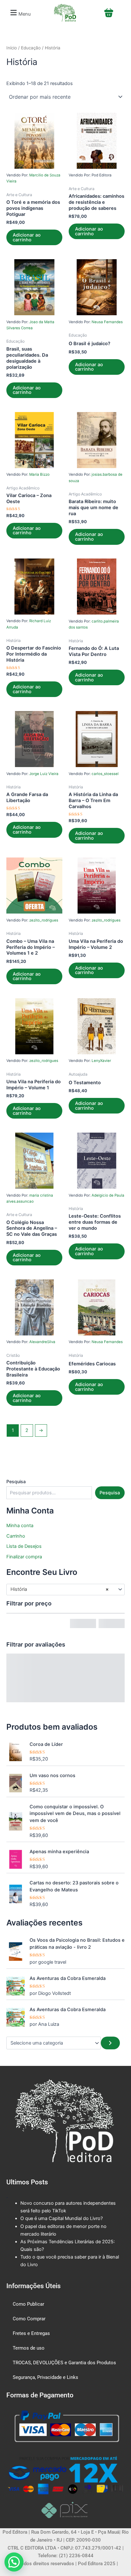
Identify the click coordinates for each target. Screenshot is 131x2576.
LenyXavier (101, 1061)
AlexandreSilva (42, 1342)
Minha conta (20, 1526)
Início (12, 48)
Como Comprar (29, 2319)
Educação (31, 48)
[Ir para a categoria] (110, 2043)
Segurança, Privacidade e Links (45, 2377)
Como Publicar (28, 2304)
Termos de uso (29, 2348)
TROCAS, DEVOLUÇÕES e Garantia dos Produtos (64, 2363)
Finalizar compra (24, 1557)
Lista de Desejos (24, 1546)
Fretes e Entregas (31, 2333)
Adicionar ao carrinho (27, 237)
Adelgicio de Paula (108, 1195)
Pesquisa (16, 1481)
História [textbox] (60, 1589)
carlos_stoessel (105, 774)
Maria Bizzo (39, 474)
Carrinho (16, 1536)
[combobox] (65, 1590)
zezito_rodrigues (44, 920)
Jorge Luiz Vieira (44, 774)
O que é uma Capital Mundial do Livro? (62, 2218)
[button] (20, 13)
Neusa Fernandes (107, 322)
